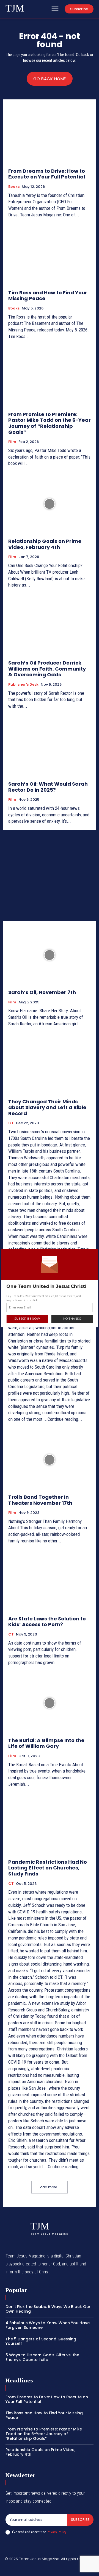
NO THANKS (72, 1319)
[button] (50, 1286)
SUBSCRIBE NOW (27, 1319)
